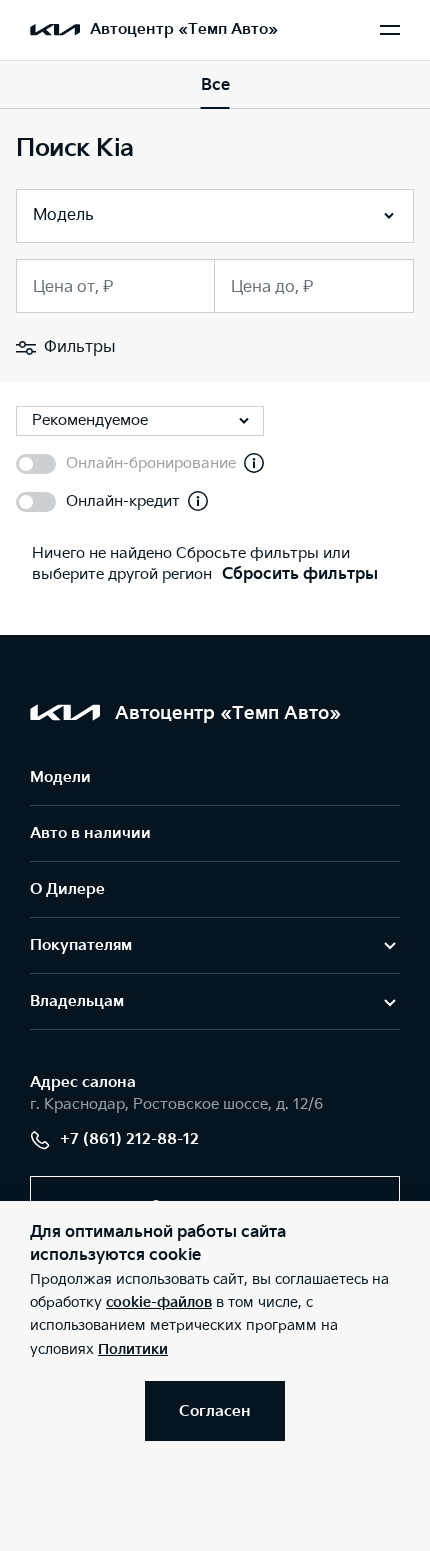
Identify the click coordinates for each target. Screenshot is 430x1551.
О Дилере (67, 889)
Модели (60, 777)
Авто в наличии (90, 833)
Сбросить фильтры (300, 574)
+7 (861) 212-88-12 (129, 1139)
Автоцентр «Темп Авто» (184, 29)
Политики (133, 1349)
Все (215, 85)
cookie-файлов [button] (159, 1302)
